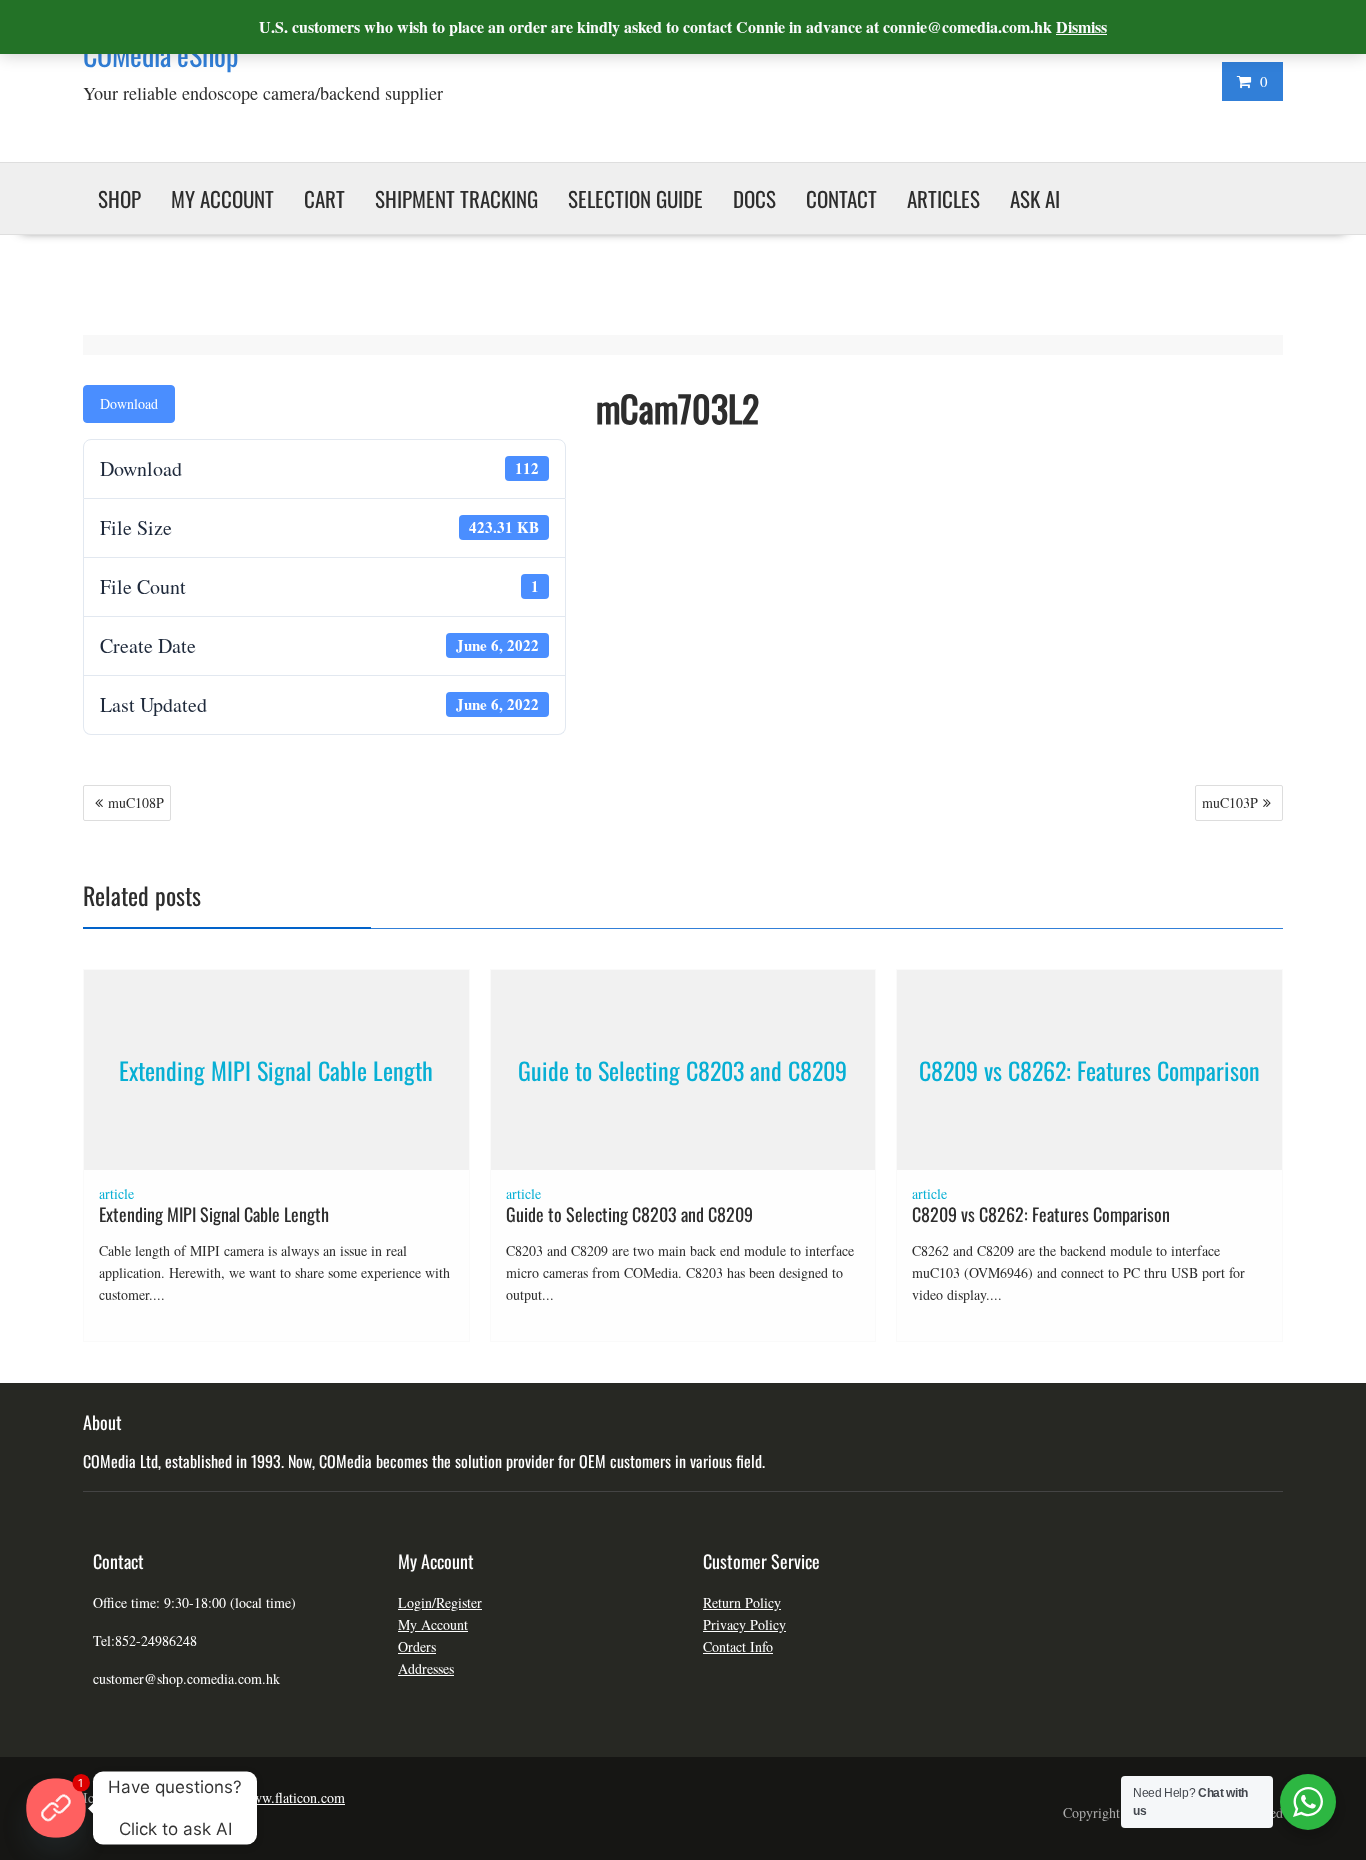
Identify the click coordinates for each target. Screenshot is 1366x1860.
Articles (943, 198)
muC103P (1230, 802)
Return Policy (742, 1602)
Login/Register (440, 1602)
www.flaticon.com (293, 1797)
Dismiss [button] (1081, 26)
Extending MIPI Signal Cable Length (276, 1070)
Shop (119, 198)
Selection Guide (635, 198)
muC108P (136, 802)
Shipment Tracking (456, 198)
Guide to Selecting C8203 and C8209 (682, 1070)
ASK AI (1035, 198)
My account (222, 198)
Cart (324, 198)
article (116, 1193)
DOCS (754, 198)
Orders (417, 1646)
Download (129, 403)
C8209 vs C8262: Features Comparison (1089, 1070)
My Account (433, 1624)
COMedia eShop (160, 54)
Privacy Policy (744, 1624)
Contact (841, 198)
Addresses (426, 1668)
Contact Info (738, 1646)
